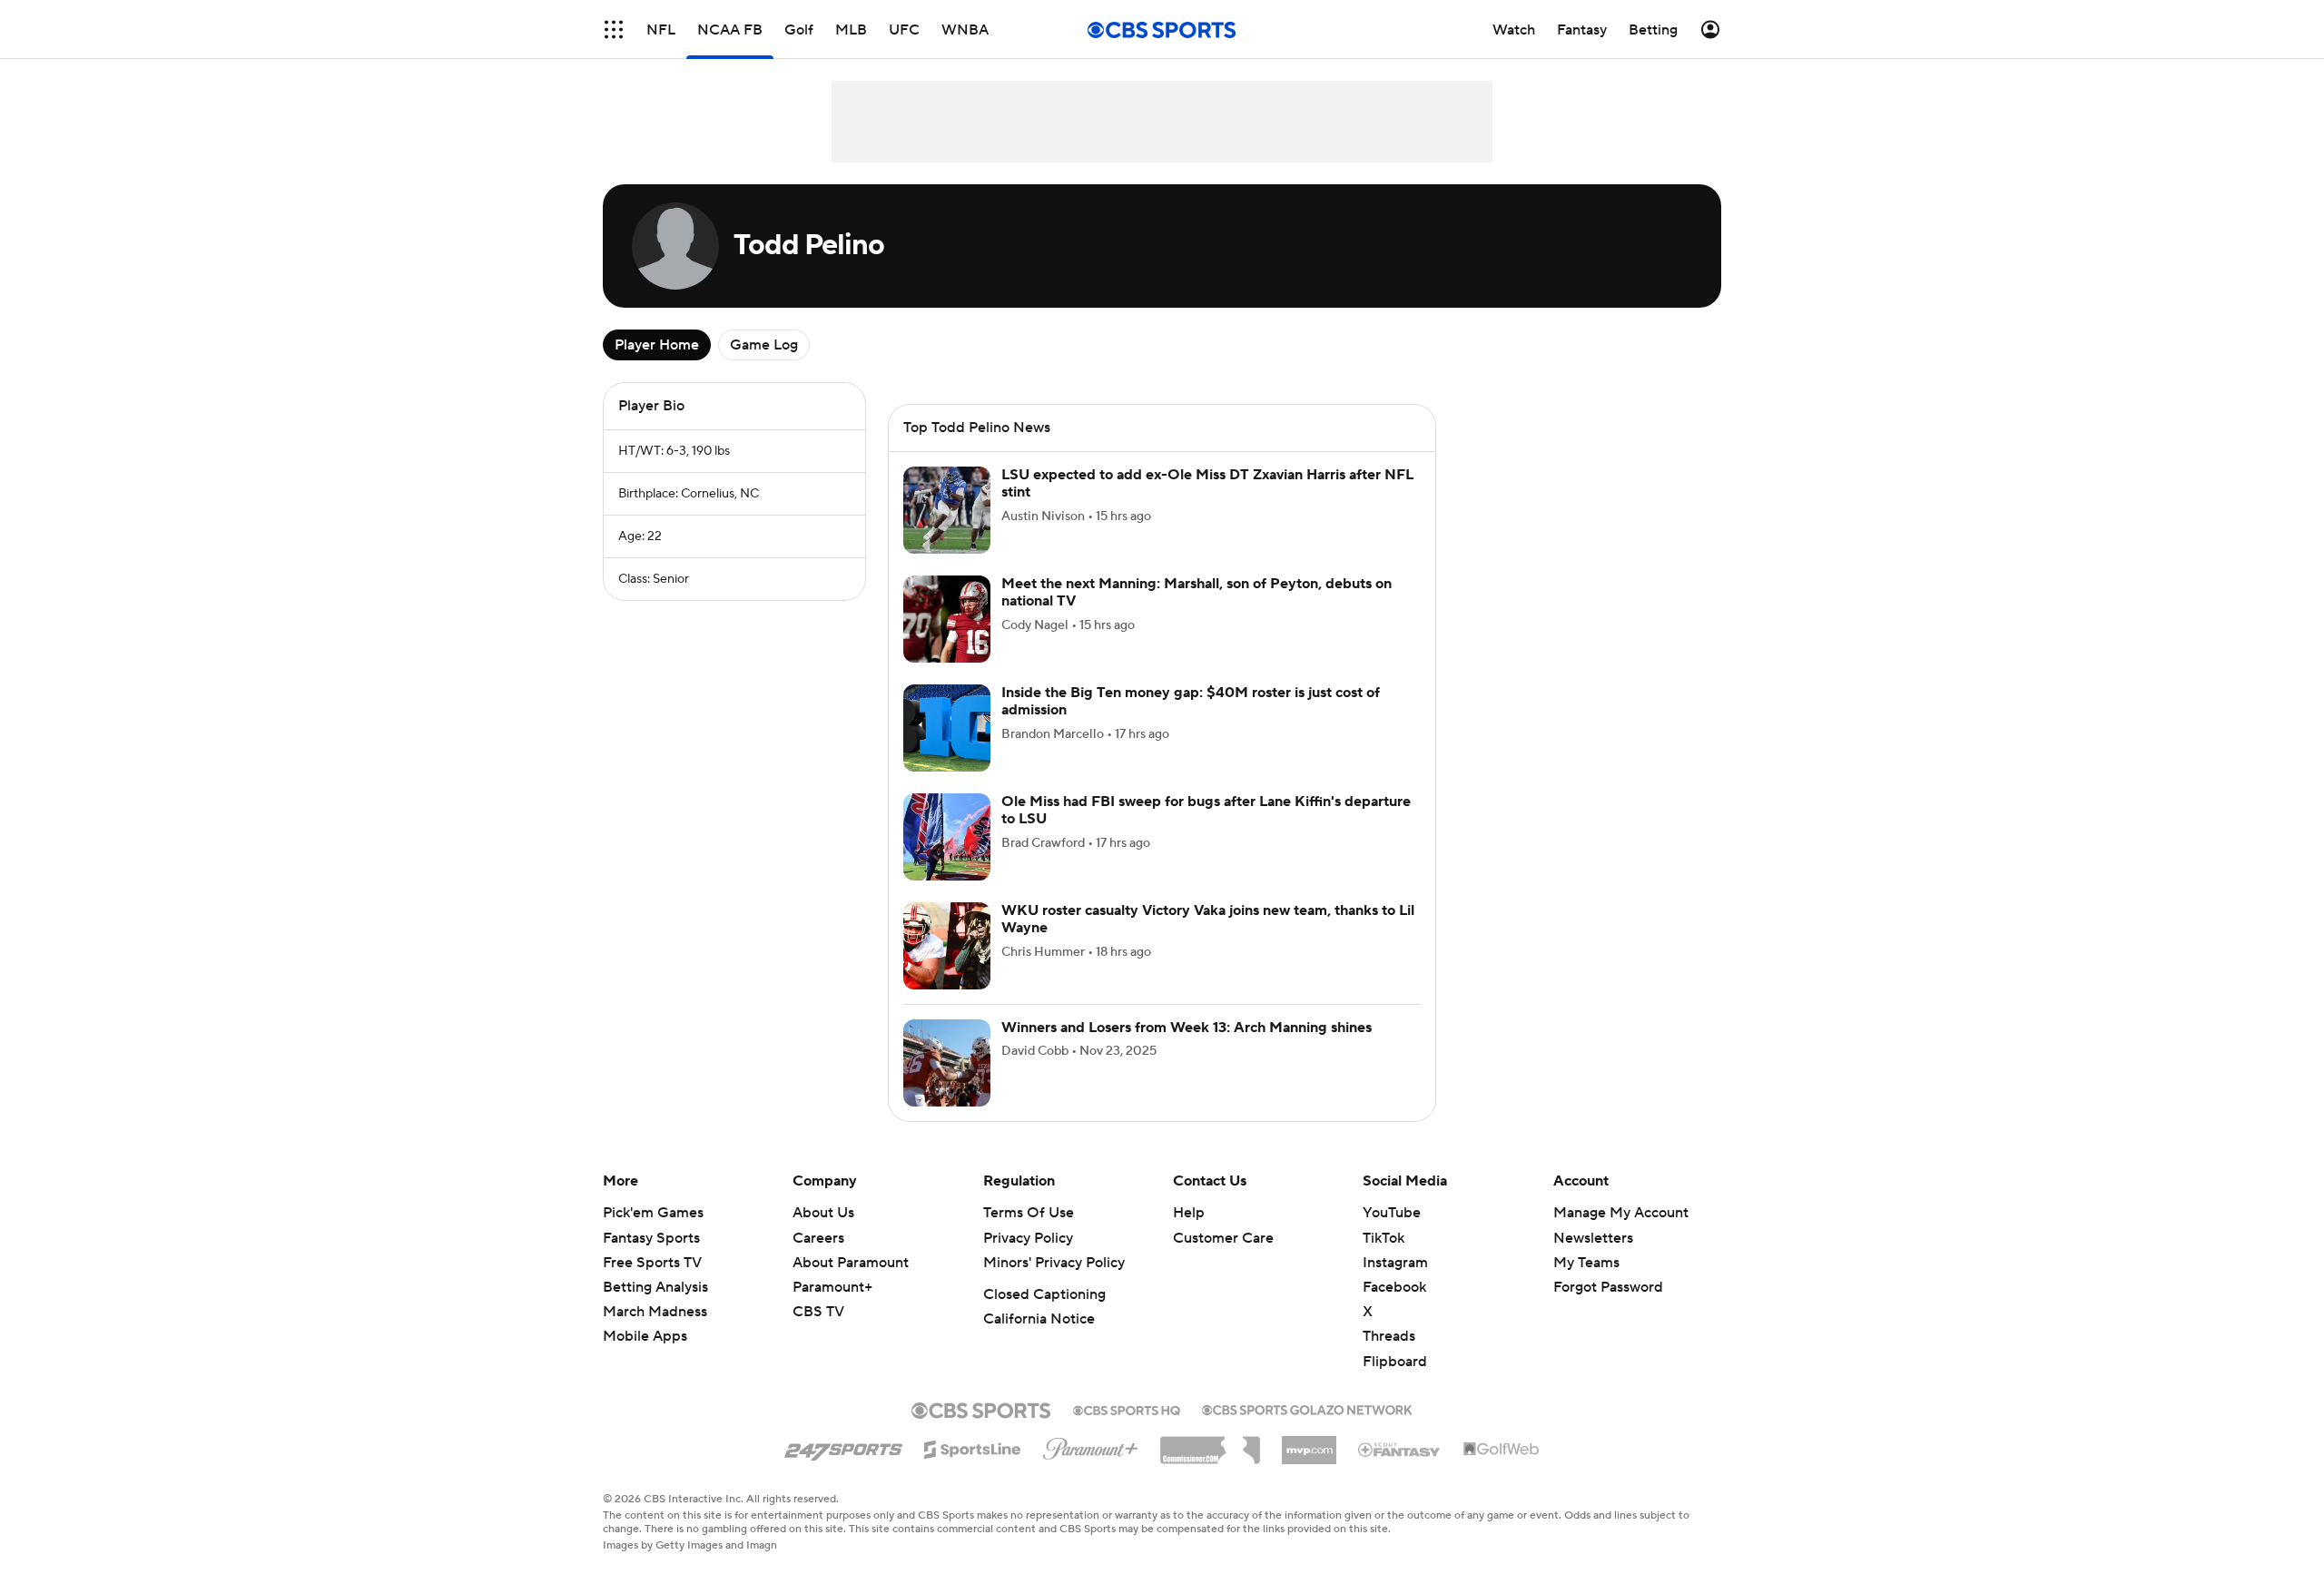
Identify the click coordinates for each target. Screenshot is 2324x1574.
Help (1189, 1235)
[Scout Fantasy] (1400, 1471)
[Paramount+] (1091, 1467)
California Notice (1039, 1341)
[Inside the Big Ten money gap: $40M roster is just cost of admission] (947, 750)
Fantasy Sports (651, 1260)
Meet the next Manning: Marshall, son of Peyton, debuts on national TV (1196, 614)
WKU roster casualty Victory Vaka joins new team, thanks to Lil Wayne (1208, 941)
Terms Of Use (1029, 1235)
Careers (818, 1260)
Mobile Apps (645, 1358)
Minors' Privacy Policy (1054, 1284)
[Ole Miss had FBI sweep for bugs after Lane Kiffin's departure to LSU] (947, 859)
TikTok (1384, 1260)
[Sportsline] (973, 1469)
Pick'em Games (653, 1235)
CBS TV (818, 1333)
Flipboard (1395, 1383)
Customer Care (1223, 1260)
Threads (1389, 1358)
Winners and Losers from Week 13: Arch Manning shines (1187, 1049)
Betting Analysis (655, 1309)
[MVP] (1309, 1465)
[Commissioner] (1210, 1465)
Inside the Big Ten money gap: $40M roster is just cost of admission (1191, 723)
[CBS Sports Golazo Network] (1307, 1430)
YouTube (1392, 1235)
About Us (823, 1235)
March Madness (655, 1333)
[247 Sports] (843, 1468)
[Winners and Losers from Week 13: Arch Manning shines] (947, 1085)
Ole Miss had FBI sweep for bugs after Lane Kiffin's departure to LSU (1206, 832)
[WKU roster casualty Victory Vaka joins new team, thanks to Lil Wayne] (947, 968)
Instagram (1395, 1284)
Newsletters (1593, 1260)
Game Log (764, 345)
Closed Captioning (1044, 1316)
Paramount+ (832, 1309)
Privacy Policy (1028, 1260)
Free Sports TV (652, 1284)
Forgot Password (1608, 1309)
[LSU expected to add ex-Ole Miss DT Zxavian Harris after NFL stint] (947, 532)
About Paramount (851, 1284)
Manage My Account (1621, 1235)
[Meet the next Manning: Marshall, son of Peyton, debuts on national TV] (947, 641)
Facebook (1394, 1309)
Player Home (657, 345)
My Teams (1586, 1284)
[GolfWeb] (1502, 1471)
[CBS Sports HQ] (1127, 1431)
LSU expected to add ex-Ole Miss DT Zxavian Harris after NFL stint (1207, 505)
